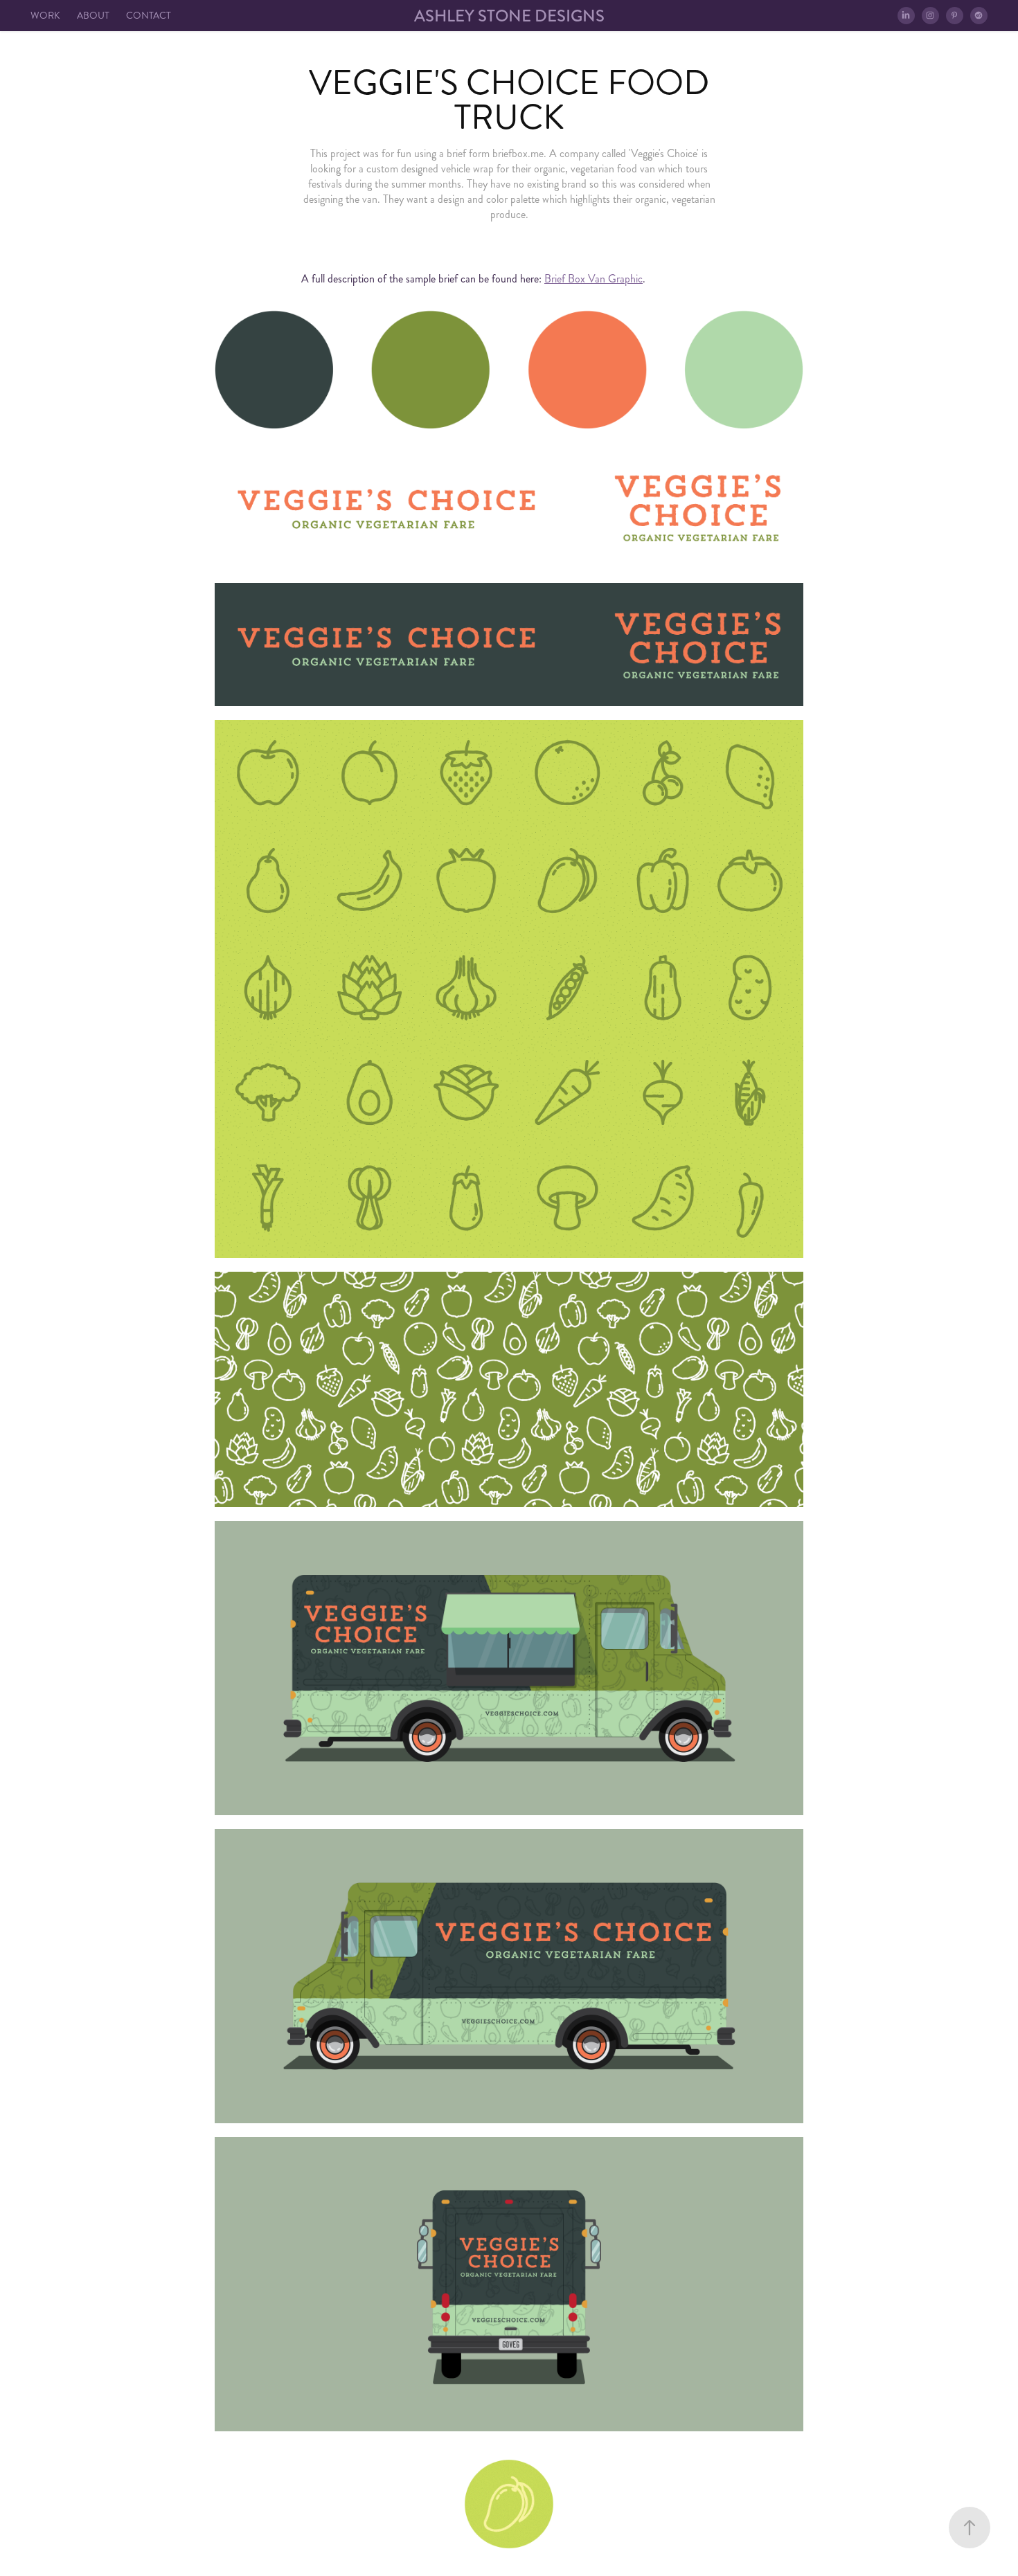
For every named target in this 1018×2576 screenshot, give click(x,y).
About (93, 16)
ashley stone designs (509, 16)
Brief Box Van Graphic (593, 279)
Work (45, 16)
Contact (149, 16)
